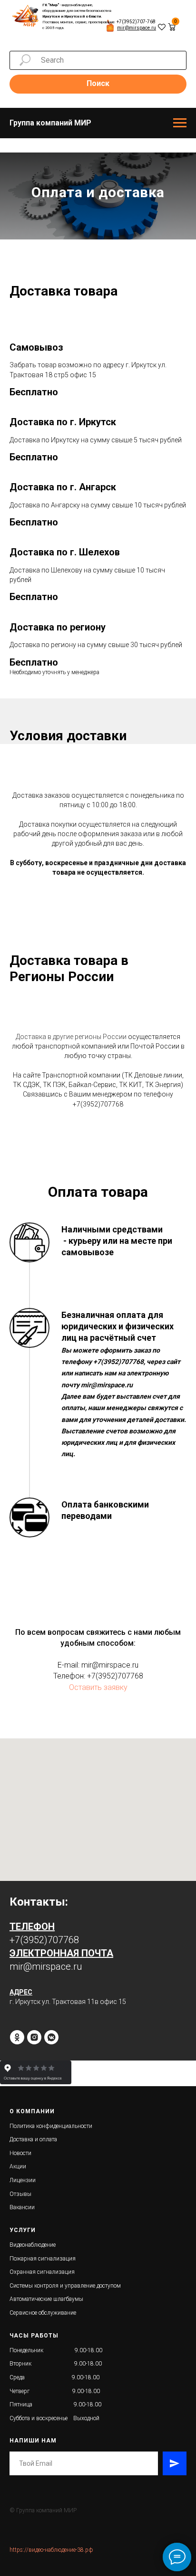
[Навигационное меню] (180, 123)
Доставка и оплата (33, 2568)
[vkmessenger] (51, 2465)
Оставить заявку (98, 2115)
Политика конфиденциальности (51, 2554)
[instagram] (34, 2465)
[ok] (17, 2465)
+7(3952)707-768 (136, 22)
